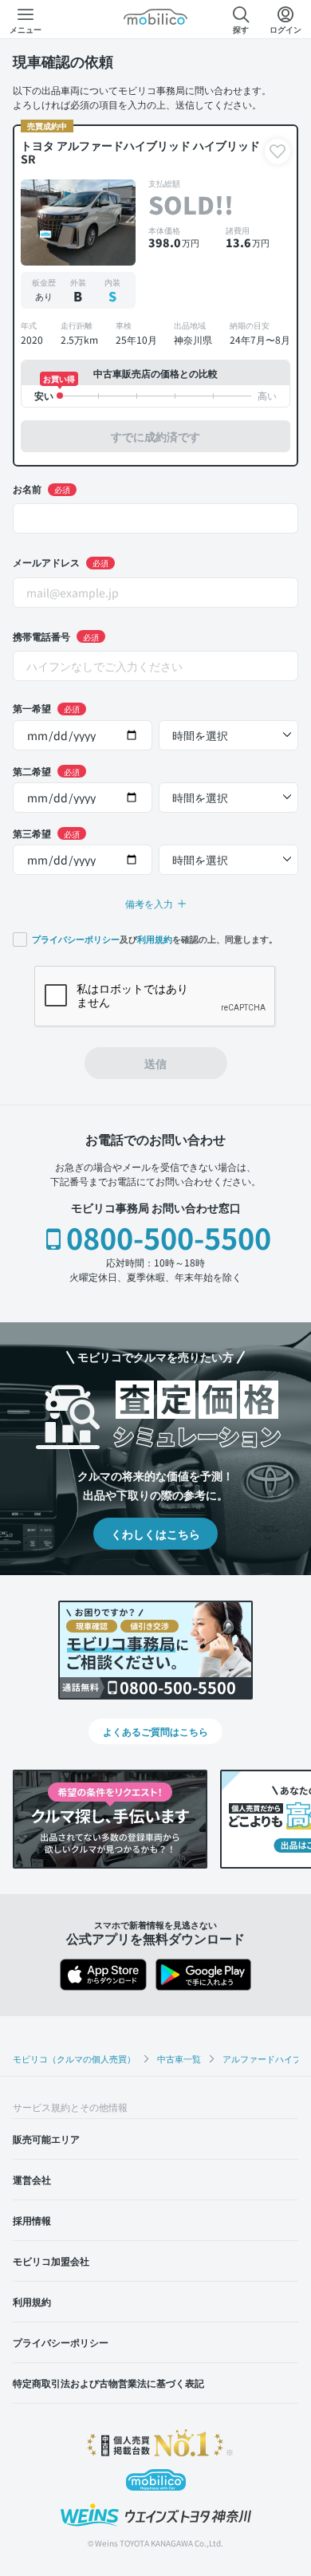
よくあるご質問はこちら (155, 1731)
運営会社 (32, 2179)
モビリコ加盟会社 (51, 2261)
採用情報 (32, 2220)
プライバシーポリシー (76, 939)
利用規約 (155, 939)
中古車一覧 (179, 2058)
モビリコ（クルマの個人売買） (74, 2058)
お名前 (41, 488)
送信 (155, 1063)
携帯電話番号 (56, 636)
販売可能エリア (46, 2139)
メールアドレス (61, 562)
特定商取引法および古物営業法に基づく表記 (108, 2383)
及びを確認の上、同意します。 (155, 939)
